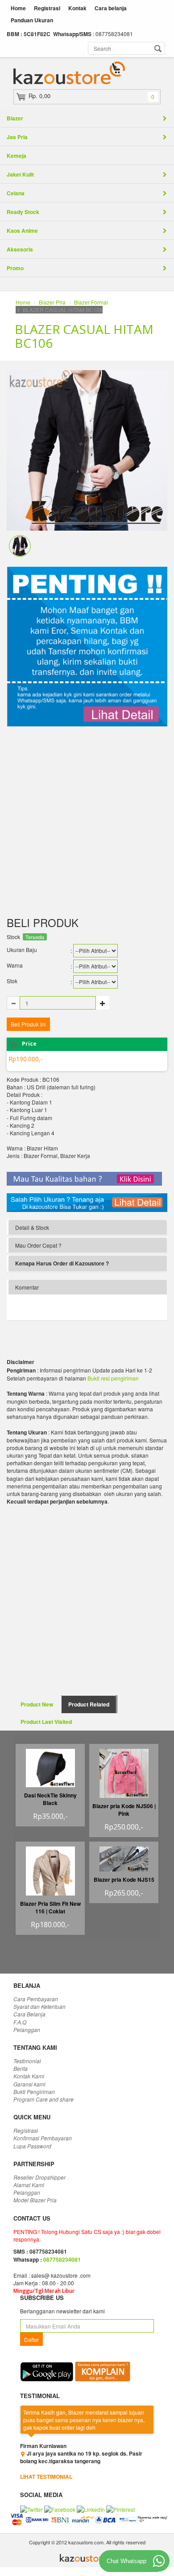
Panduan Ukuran (32, 20)
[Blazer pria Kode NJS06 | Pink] (124, 1772)
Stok (12, 981)
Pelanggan (27, 2030)
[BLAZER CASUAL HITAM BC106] (20, 545)
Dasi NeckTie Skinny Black (50, 1799)
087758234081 (62, 2259)
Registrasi (47, 8)
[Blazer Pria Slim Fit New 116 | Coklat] (50, 1873)
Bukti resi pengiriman (113, 1378)
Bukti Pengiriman (34, 2092)
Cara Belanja (29, 2014)
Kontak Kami (29, 2076)
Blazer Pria (52, 302)
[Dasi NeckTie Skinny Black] (50, 1767)
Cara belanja (111, 8)
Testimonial (27, 2061)
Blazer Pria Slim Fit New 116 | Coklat (50, 1907)
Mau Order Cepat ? (38, 1245)
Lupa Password (32, 2146)
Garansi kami (29, 2084)
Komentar (27, 1287)
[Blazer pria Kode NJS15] (124, 1858)
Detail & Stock (32, 1227)
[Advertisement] (87, 821)
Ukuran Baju (22, 950)
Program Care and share (43, 2099)
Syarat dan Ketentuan (39, 2006)
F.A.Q (20, 2022)
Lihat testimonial (46, 2477)
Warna (15, 965)
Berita (21, 2068)
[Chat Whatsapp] (159, 2561)
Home (18, 8)
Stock (13, 937)
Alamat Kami (29, 2185)
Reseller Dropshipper (39, 2177)
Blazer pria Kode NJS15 (124, 1879)
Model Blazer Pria (35, 2200)
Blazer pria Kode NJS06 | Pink (124, 1810)
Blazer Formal (91, 302)
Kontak (77, 8)
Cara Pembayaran (36, 1999)
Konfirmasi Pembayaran (43, 2138)
